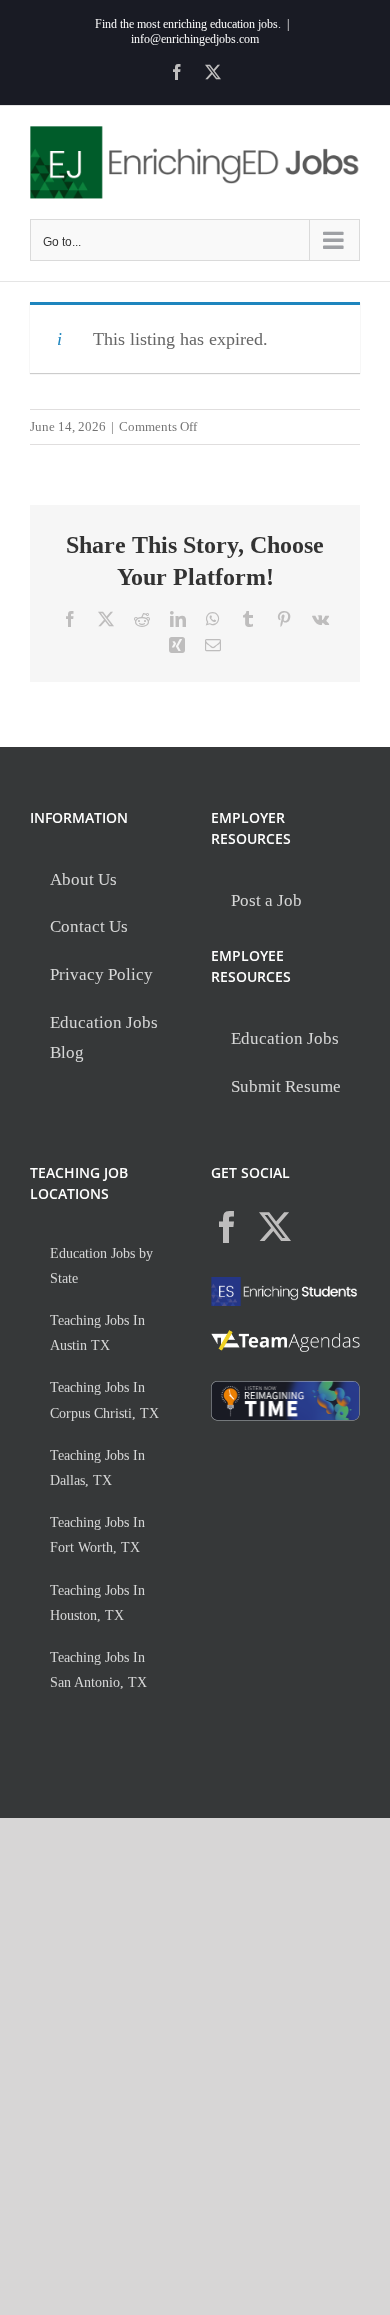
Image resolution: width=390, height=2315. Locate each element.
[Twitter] (275, 1227)
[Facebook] (227, 1227)
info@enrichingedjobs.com (195, 39)
